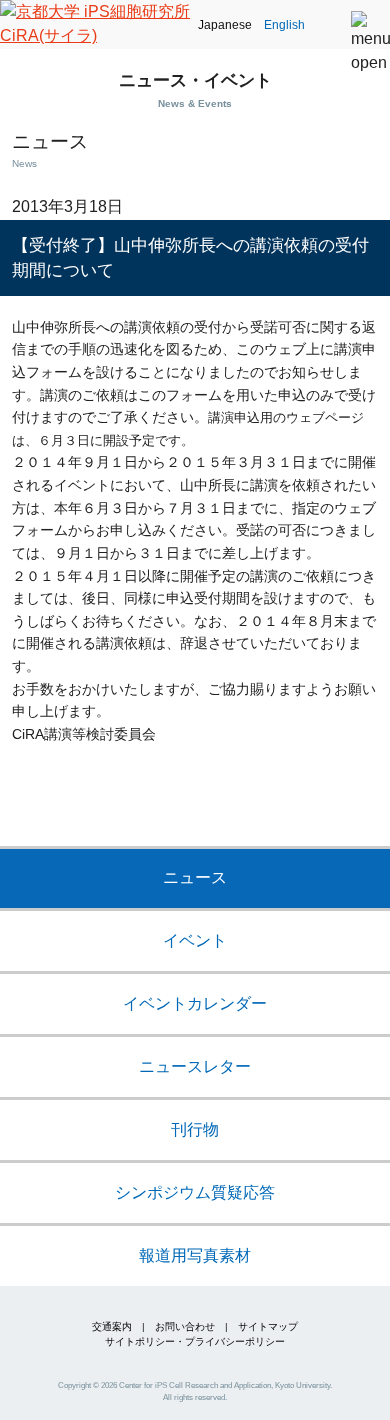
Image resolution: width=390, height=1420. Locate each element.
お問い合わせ (185, 1326)
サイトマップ (268, 1326)
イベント (195, 940)
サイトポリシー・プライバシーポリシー (195, 1341)
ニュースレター (195, 1066)
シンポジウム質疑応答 (195, 1192)
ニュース (195, 877)
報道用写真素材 (195, 1255)
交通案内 (112, 1326)
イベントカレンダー (195, 1003)
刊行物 (195, 1129)
